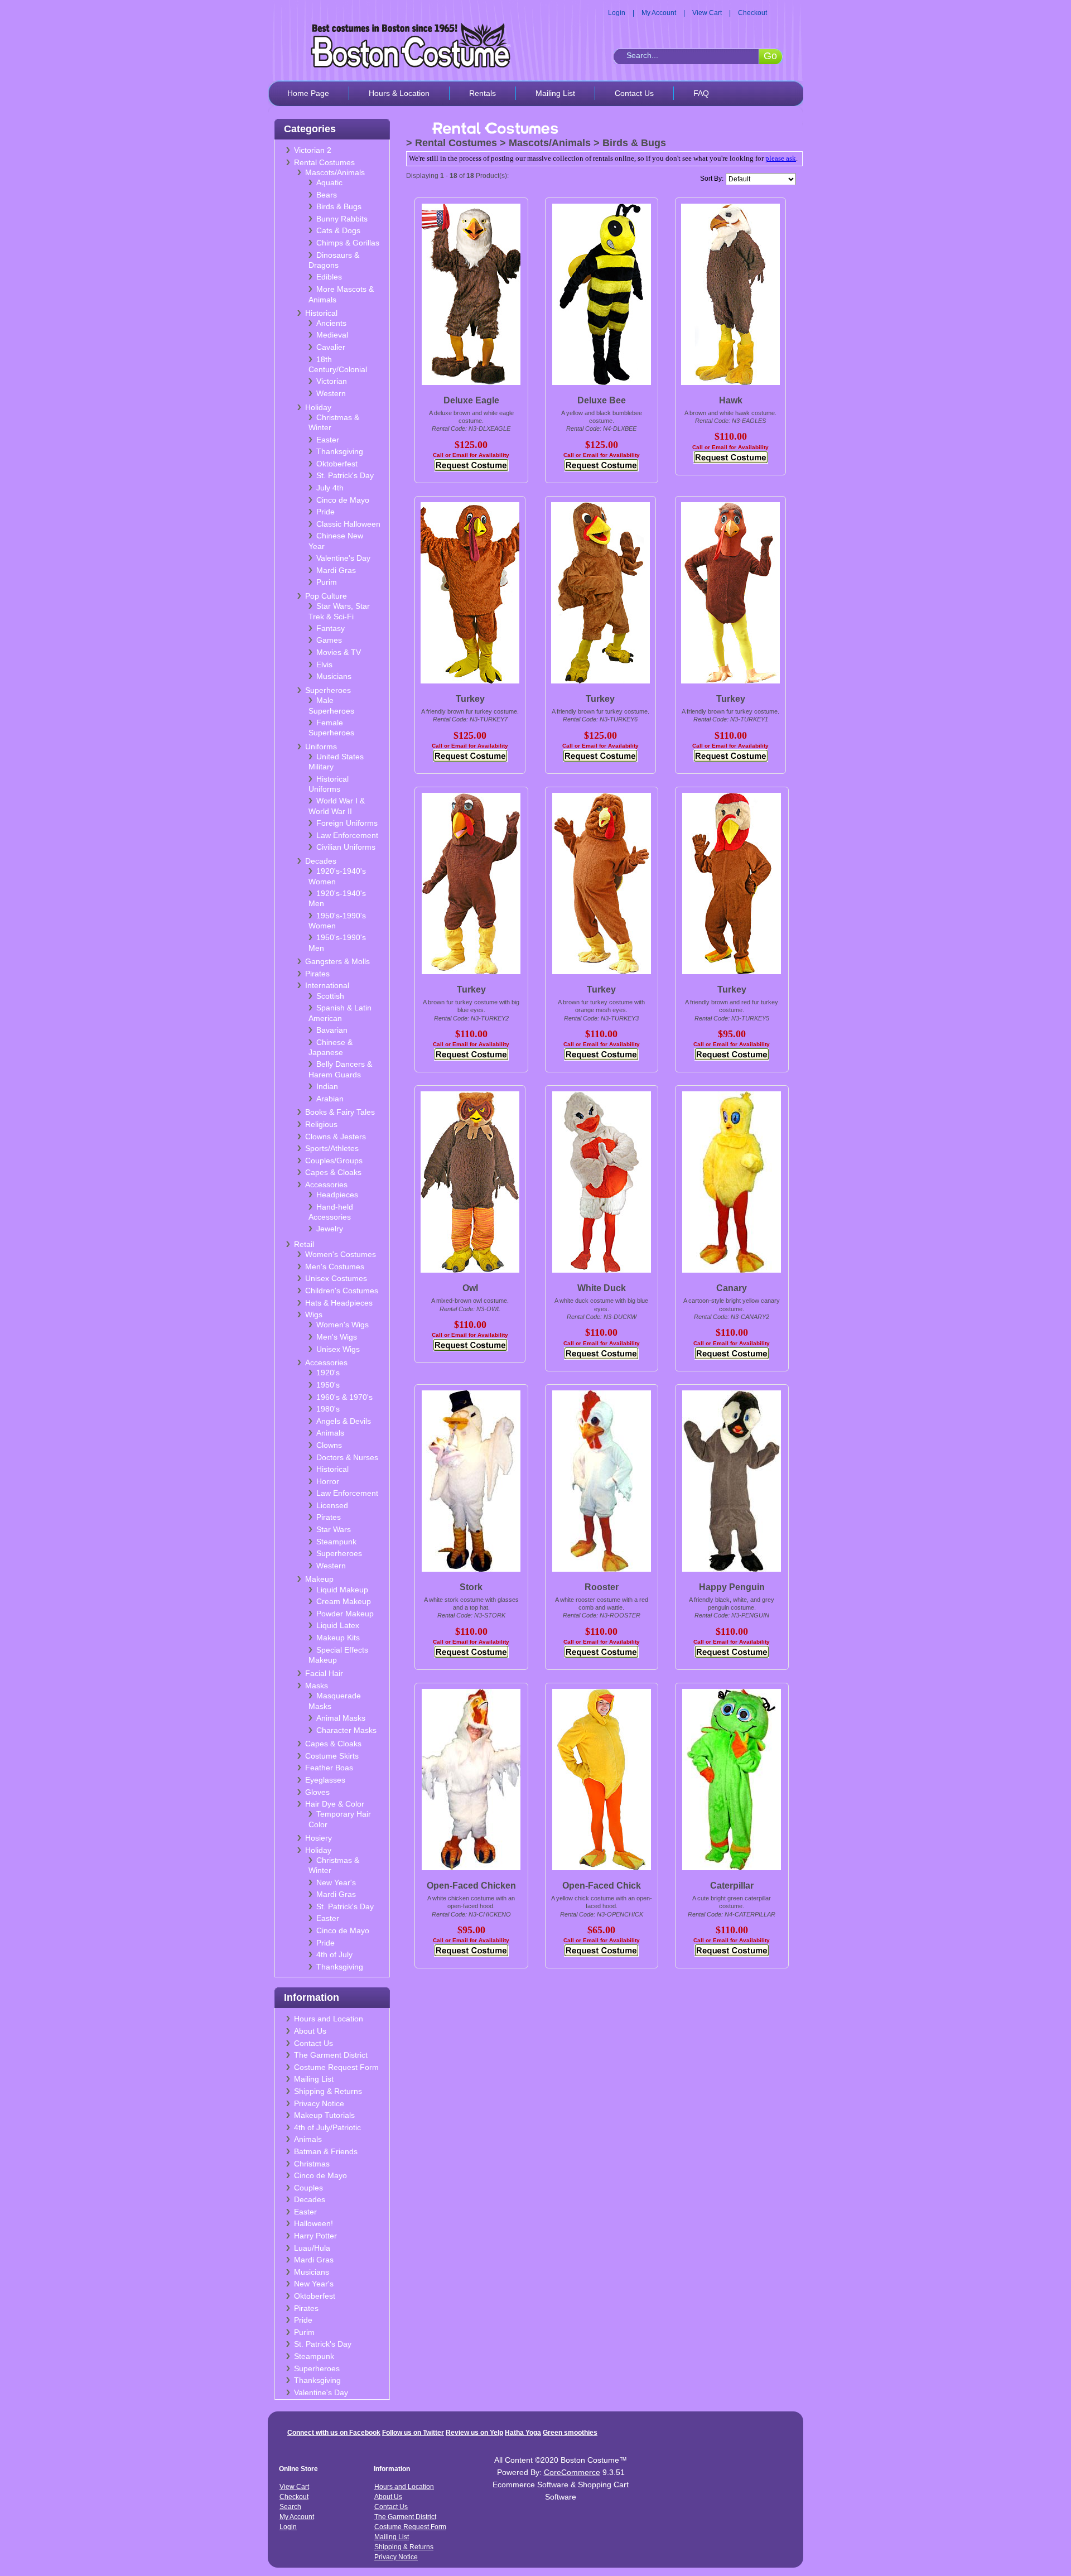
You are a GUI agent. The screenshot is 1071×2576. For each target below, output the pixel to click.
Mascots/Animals (335, 172)
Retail (304, 1244)
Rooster (602, 1587)
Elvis (324, 665)
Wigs (314, 1315)
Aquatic (329, 182)
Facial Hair (324, 1673)
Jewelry (330, 1229)
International (327, 985)
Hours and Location (329, 2019)
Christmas (312, 2164)
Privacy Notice (319, 2103)
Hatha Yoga (523, 2433)
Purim (327, 582)
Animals (330, 1433)
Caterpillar (732, 1886)
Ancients (331, 323)
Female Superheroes (331, 728)
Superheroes (328, 690)
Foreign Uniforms (347, 823)
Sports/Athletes (332, 1148)
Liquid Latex (338, 1625)
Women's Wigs (342, 1325)
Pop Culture (326, 596)
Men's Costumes (335, 1267)
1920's (328, 1373)
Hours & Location (399, 93)
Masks (317, 1686)
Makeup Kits (338, 1638)
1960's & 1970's (344, 1397)
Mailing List (555, 93)
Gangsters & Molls (337, 961)
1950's (328, 1385)
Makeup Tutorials (324, 2115)
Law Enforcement (347, 835)
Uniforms (321, 747)
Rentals (483, 93)
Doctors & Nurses (347, 1457)
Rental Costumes (324, 162)
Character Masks (346, 1730)
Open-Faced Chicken (471, 1886)
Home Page (308, 93)
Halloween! (313, 2223)
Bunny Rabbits (342, 219)
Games (329, 640)
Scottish (330, 996)
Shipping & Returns (328, 2091)
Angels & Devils (344, 1421)
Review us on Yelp (474, 2433)
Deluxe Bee (602, 400)
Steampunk (336, 1542)
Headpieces (337, 1195)
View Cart (707, 13)
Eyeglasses (325, 1780)
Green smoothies (570, 2433)
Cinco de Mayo (343, 500)
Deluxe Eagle (471, 400)
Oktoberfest (337, 464)
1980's (328, 1409)
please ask (781, 158)
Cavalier (331, 347)
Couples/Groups (334, 1161)
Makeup (319, 1579)
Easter (328, 440)
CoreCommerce (572, 2472)
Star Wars (334, 1529)
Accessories (326, 1185)
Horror (328, 1481)
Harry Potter (315, 2236)
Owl (470, 1288)
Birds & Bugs (339, 206)
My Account (659, 13)
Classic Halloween (348, 524)
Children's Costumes (342, 1291)
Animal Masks (341, 1718)
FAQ (701, 93)
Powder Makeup (345, 1614)
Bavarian (332, 1030)
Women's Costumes (341, 1254)
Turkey (470, 699)
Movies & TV (339, 652)
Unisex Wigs (338, 1349)
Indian (327, 1086)
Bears (327, 195)
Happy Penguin (732, 1587)
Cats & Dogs (338, 230)
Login (617, 13)
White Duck (602, 1288)
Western (331, 393)
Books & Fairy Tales (340, 1112)
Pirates (317, 974)
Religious (321, 1124)
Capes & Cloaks (333, 1172)
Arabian (330, 1099)
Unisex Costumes (336, 1278)
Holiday (318, 407)
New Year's (336, 1882)
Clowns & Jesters (336, 1137)
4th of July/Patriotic (327, 2127)
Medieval (332, 335)
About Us (310, 2031)
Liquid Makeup (342, 1590)
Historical (321, 313)
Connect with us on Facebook (334, 2433)
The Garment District (331, 2055)
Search (290, 2507)
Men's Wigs (337, 1337)
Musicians (334, 676)
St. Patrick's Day (345, 475)
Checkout (752, 13)
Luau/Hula (312, 2248)
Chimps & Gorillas (348, 243)
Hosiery (319, 1838)
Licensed (332, 1505)
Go (770, 56)
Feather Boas (329, 1768)
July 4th (330, 488)
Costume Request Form (336, 2067)
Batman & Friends (326, 2151)
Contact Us (634, 93)
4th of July (334, 1954)
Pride (325, 512)
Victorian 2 (313, 150)
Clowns (329, 1445)
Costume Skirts (332, 1756)
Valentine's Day (343, 558)
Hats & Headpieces (339, 1303)
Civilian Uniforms (346, 847)
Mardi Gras (336, 570)
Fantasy (331, 628)
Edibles (329, 277)
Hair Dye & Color (335, 1804)
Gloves (317, 1792)
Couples (308, 2188)
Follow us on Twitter (413, 2433)
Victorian (332, 381)
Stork (471, 1587)
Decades (321, 861)
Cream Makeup (344, 1601)
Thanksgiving (340, 451)
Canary (732, 1288)
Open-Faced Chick (602, 1886)
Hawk (731, 400)
